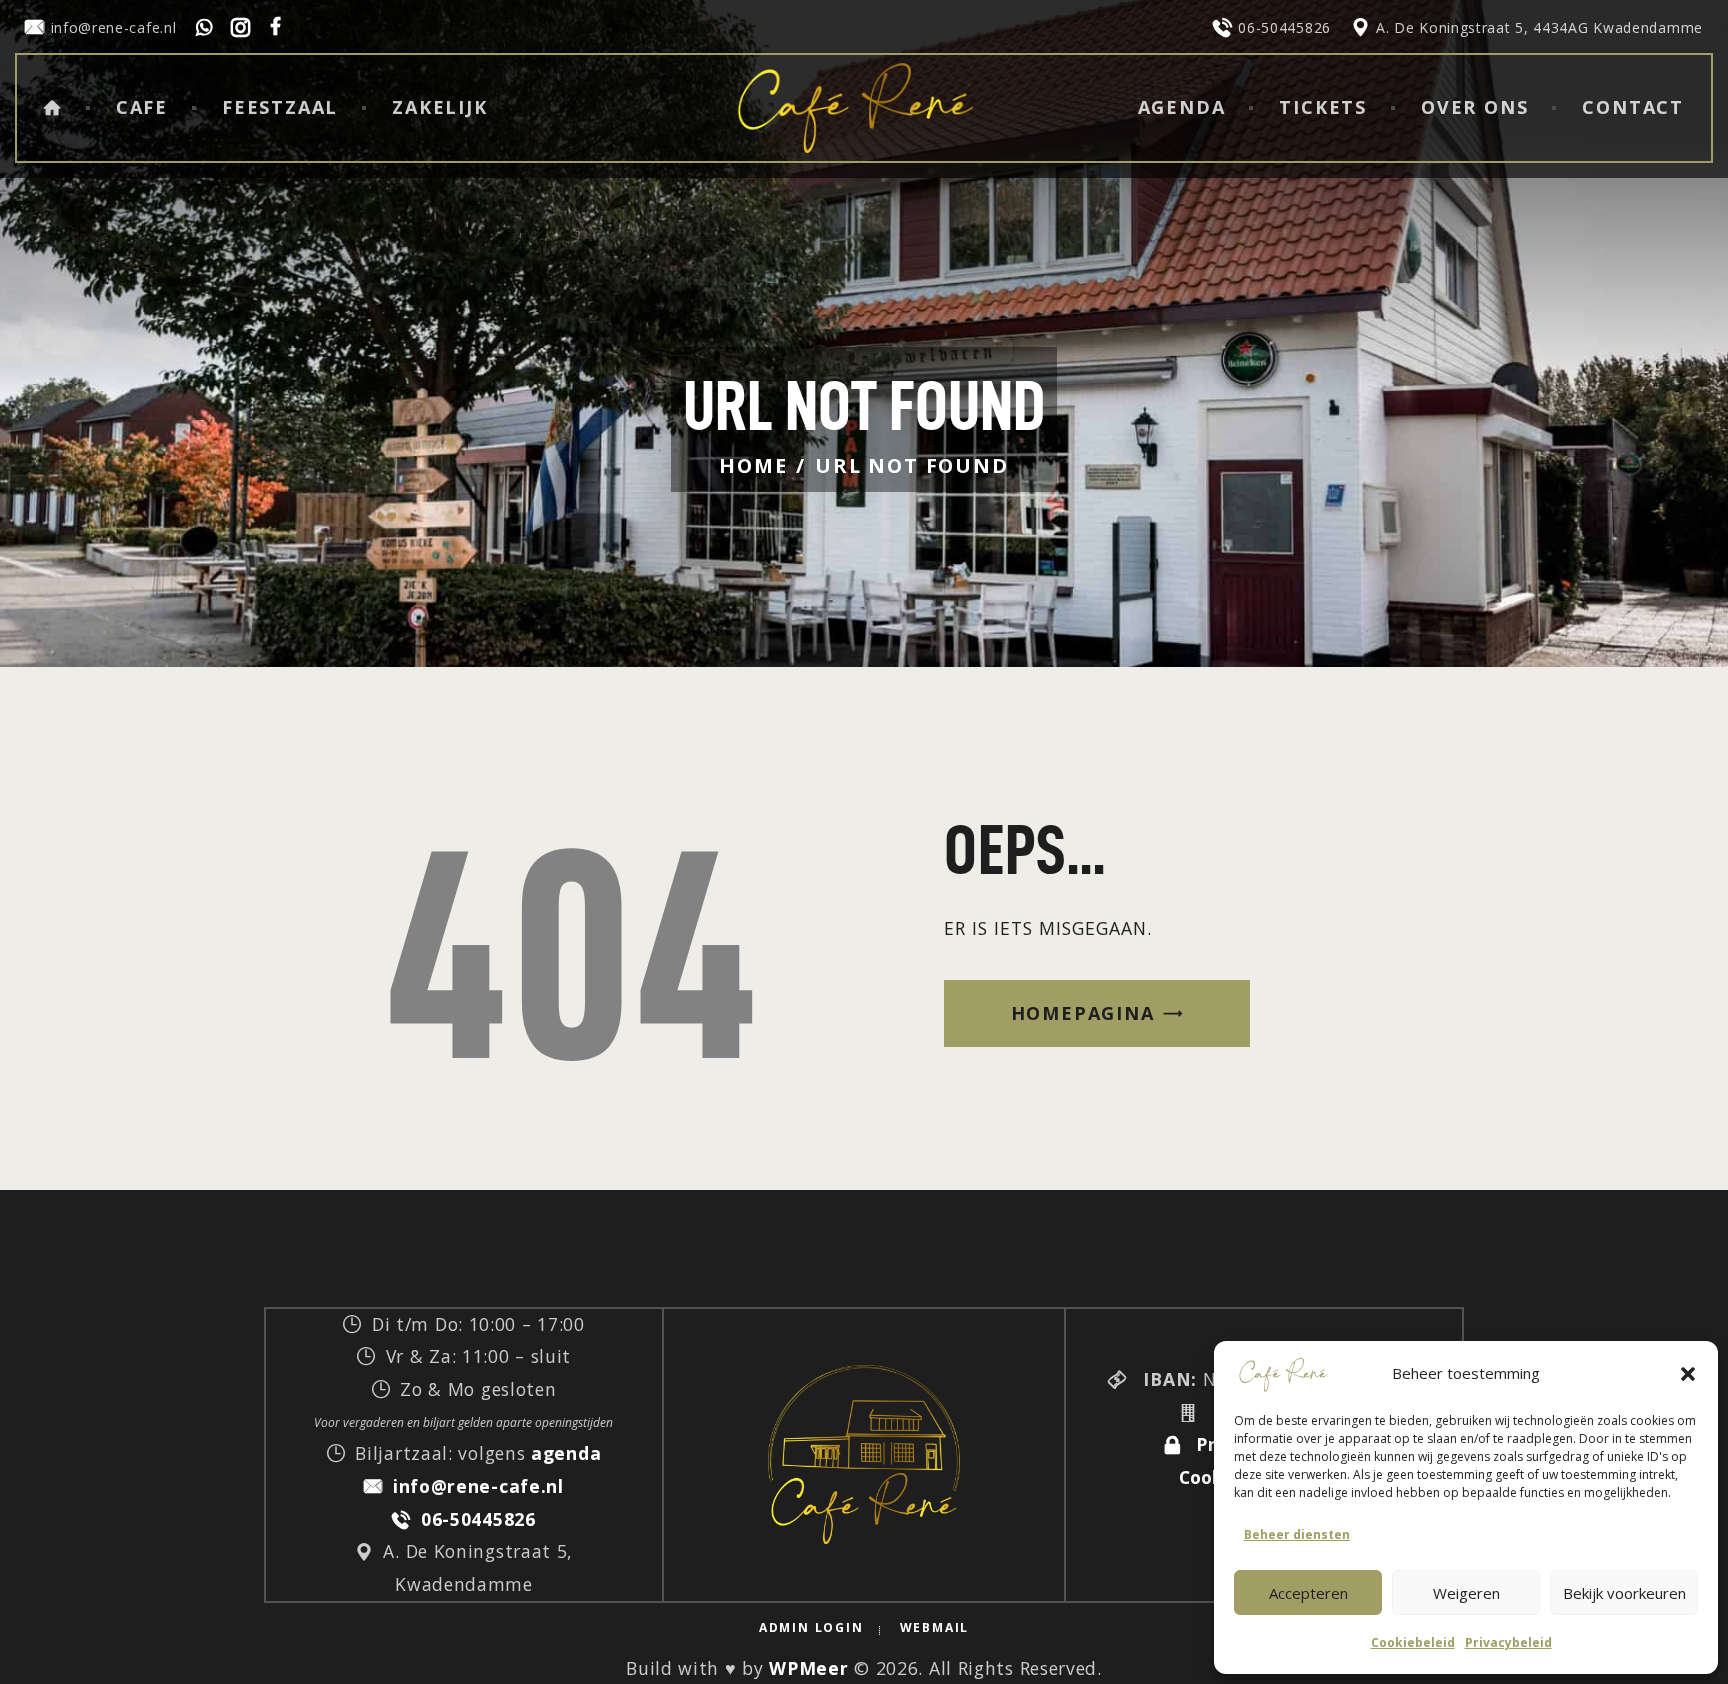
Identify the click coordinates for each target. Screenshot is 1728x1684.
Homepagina (1083, 1013)
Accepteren (1308, 1593)
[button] (1688, 1374)
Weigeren (1466, 1593)
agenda (566, 1453)
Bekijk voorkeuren (1624, 1593)
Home (753, 465)
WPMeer (808, 1668)
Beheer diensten (1297, 1534)
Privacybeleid (1508, 1642)
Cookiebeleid (1413, 1642)
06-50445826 (478, 1519)
